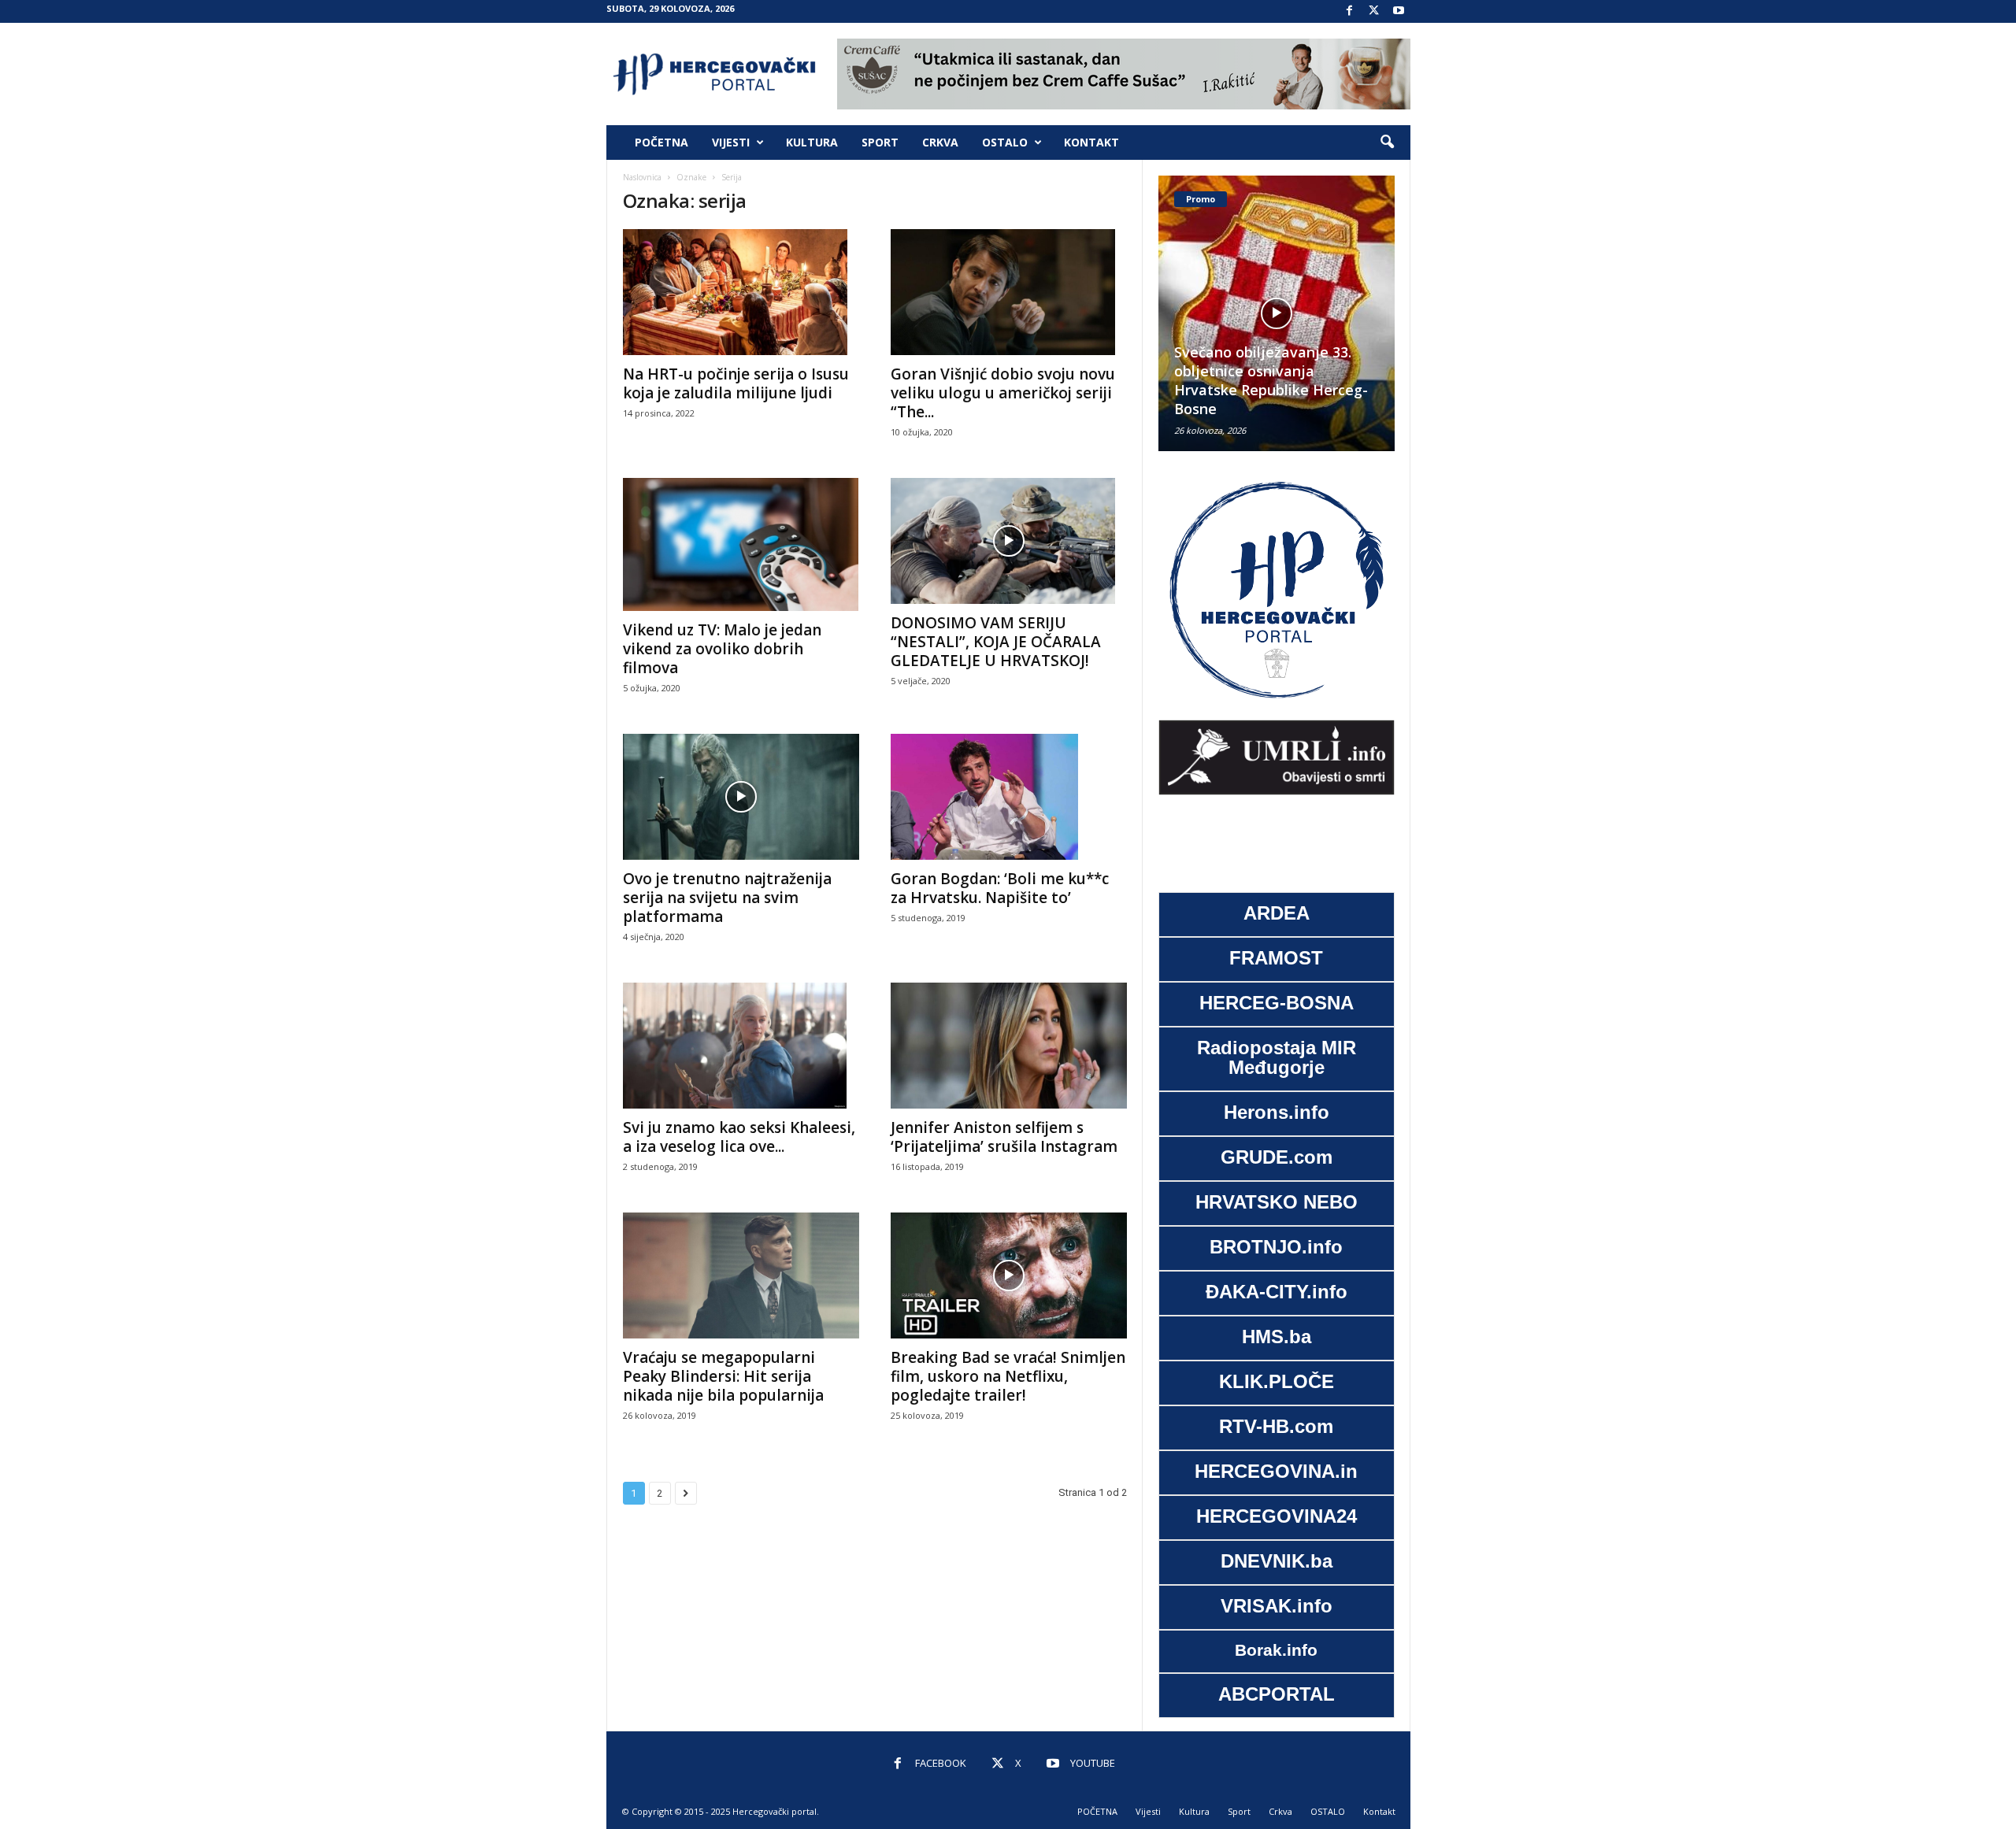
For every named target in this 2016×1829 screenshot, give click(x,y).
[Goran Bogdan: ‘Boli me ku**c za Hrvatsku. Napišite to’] (1009, 797)
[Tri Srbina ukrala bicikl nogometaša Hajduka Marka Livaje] (1293, 313)
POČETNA (661, 142)
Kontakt (1091, 142)
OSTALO (1005, 142)
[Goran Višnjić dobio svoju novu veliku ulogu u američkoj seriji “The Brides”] (1009, 292)
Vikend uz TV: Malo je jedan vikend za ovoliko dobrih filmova (722, 649)
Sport (880, 142)
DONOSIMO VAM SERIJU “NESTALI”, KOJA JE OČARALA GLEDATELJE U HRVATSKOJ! (996, 642)
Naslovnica (642, 177)
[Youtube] (1399, 11)
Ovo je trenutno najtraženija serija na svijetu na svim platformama (727, 898)
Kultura (812, 142)
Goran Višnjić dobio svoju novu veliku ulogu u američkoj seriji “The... (1003, 393)
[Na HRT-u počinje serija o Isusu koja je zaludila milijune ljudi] (741, 292)
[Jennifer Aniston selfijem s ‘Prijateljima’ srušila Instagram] (1009, 1046)
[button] (1387, 143)
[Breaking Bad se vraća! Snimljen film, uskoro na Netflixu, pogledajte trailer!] (1009, 1275)
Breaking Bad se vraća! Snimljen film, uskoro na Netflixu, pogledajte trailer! (1008, 1376)
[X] (1374, 11)
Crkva (940, 142)
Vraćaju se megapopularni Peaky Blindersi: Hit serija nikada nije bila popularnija (723, 1376)
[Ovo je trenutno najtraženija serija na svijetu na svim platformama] (741, 797)
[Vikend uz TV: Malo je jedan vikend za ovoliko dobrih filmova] (741, 544)
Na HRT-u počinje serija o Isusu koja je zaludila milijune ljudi (736, 383)
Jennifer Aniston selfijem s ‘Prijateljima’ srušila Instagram (1004, 1137)
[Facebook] (1350, 11)
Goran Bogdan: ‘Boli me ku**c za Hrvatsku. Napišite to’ (1000, 888)
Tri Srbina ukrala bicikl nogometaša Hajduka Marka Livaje (1290, 390)
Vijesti (731, 142)
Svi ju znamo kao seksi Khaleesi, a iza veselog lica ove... (739, 1137)
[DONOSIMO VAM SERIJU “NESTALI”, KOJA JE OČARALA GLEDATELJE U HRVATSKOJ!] (1009, 541)
